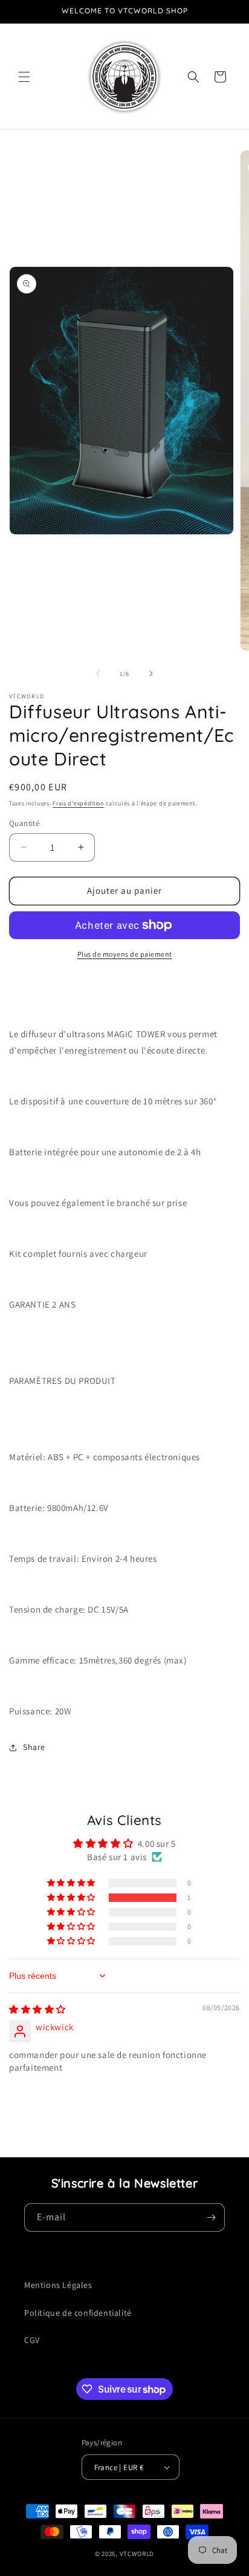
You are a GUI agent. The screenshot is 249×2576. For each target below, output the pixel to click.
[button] (24, 77)
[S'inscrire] (211, 2217)
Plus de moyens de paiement (125, 954)
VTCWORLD (137, 2554)
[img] (37, 2009)
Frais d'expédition (78, 803)
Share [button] (34, 1747)
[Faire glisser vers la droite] (151, 673)
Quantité (24, 823)
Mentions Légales (58, 2285)
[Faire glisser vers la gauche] (98, 673)
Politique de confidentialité (78, 2313)
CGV (32, 2340)
